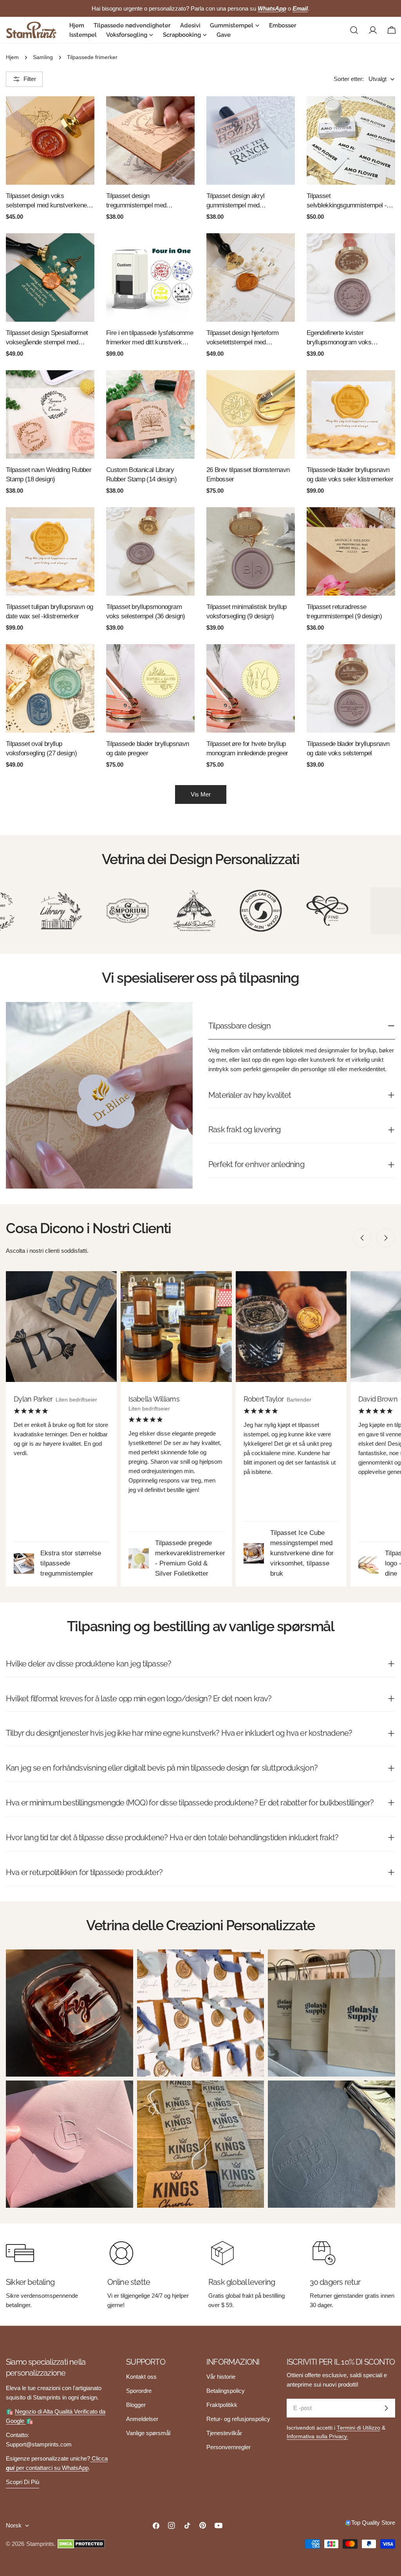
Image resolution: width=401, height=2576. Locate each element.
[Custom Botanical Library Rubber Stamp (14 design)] (150, 414)
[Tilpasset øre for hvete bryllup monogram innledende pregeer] (251, 688)
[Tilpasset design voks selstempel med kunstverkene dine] (50, 141)
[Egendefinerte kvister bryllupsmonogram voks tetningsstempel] (351, 277)
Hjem (12, 57)
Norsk (14, 2525)
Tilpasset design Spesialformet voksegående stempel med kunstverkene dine (47, 338)
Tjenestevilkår (224, 2433)
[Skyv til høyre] (386, 1238)
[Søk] (354, 30)
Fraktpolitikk (222, 2405)
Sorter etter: (349, 79)
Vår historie (221, 2377)
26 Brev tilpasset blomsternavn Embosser (248, 475)
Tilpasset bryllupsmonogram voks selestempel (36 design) (146, 612)
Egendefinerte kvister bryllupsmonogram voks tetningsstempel (339, 338)
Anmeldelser (142, 2419)
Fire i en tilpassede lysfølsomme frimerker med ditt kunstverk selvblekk (150, 338)
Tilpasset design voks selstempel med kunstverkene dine (46, 201)
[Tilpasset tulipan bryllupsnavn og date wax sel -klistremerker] (50, 551)
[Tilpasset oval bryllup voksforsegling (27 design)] (50, 688)
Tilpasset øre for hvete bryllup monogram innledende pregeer (247, 748)
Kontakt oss (141, 2377)
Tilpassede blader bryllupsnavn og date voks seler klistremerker (350, 475)
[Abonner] (386, 2408)
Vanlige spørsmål (148, 2433)
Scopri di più (23, 2482)
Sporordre (139, 2391)
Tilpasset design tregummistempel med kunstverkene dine (136, 201)
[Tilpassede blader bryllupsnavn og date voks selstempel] (351, 688)
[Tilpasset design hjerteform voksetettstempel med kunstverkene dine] (251, 277)
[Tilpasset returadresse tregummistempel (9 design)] (351, 551)
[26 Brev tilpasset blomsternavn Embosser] (251, 414)
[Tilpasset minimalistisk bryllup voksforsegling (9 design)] (251, 551)
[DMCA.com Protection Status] (81, 2544)
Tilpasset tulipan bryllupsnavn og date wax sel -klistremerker (49, 612)
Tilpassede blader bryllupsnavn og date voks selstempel (348, 748)
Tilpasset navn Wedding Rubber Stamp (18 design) (49, 475)
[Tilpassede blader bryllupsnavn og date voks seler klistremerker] (351, 414)
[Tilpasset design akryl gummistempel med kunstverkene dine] (251, 141)
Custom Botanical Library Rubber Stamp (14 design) (141, 475)
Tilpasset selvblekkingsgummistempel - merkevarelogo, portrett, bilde (347, 201)
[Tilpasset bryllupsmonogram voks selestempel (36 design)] (150, 551)
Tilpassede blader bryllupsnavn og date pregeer (147, 748)
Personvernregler (228, 2447)
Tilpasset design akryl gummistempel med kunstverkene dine (235, 201)
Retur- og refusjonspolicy (238, 2419)
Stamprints (40, 2544)
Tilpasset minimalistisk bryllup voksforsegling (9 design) (247, 612)
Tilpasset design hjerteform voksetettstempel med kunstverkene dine (242, 338)
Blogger (136, 2405)
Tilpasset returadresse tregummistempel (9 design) (344, 612)
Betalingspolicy (226, 2391)
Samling (43, 57)
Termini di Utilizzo (359, 2428)
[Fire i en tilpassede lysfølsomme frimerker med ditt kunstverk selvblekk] (150, 277)
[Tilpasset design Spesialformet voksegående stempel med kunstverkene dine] (50, 277)
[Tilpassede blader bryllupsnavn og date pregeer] (150, 688)
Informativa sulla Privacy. (317, 2436)
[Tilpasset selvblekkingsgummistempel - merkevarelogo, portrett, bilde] (351, 141)
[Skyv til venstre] (362, 1238)
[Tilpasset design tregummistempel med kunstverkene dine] (150, 141)
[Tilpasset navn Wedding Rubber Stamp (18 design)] (50, 414)
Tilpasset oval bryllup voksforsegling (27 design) (41, 748)
